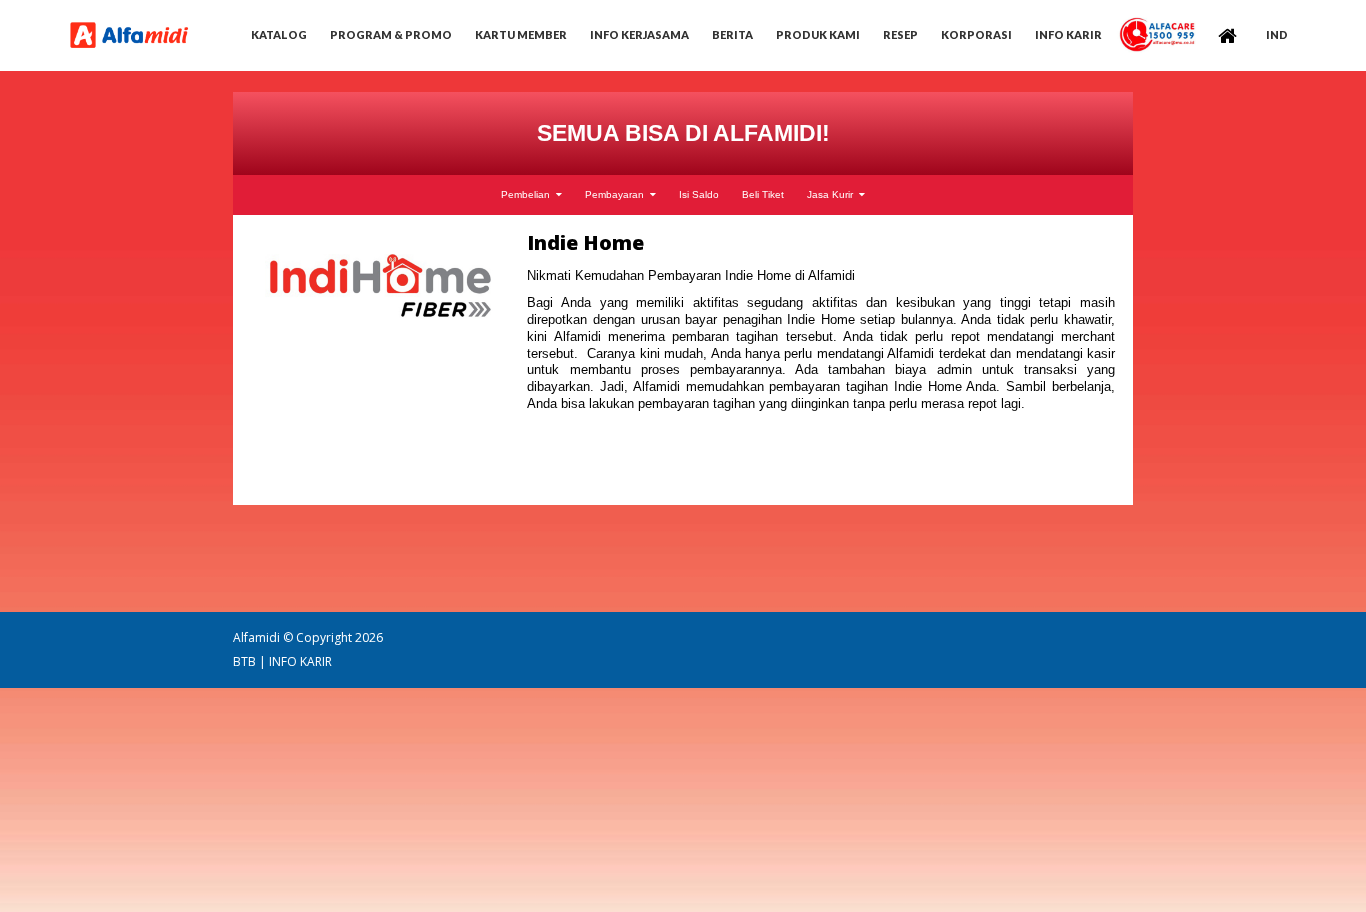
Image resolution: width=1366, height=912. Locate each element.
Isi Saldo (699, 195)
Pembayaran (617, 195)
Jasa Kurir (833, 195)
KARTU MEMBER (521, 34)
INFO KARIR (300, 661)
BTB (244, 661)
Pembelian (528, 195)
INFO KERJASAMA (639, 34)
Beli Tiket (763, 195)
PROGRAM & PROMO (391, 34)
